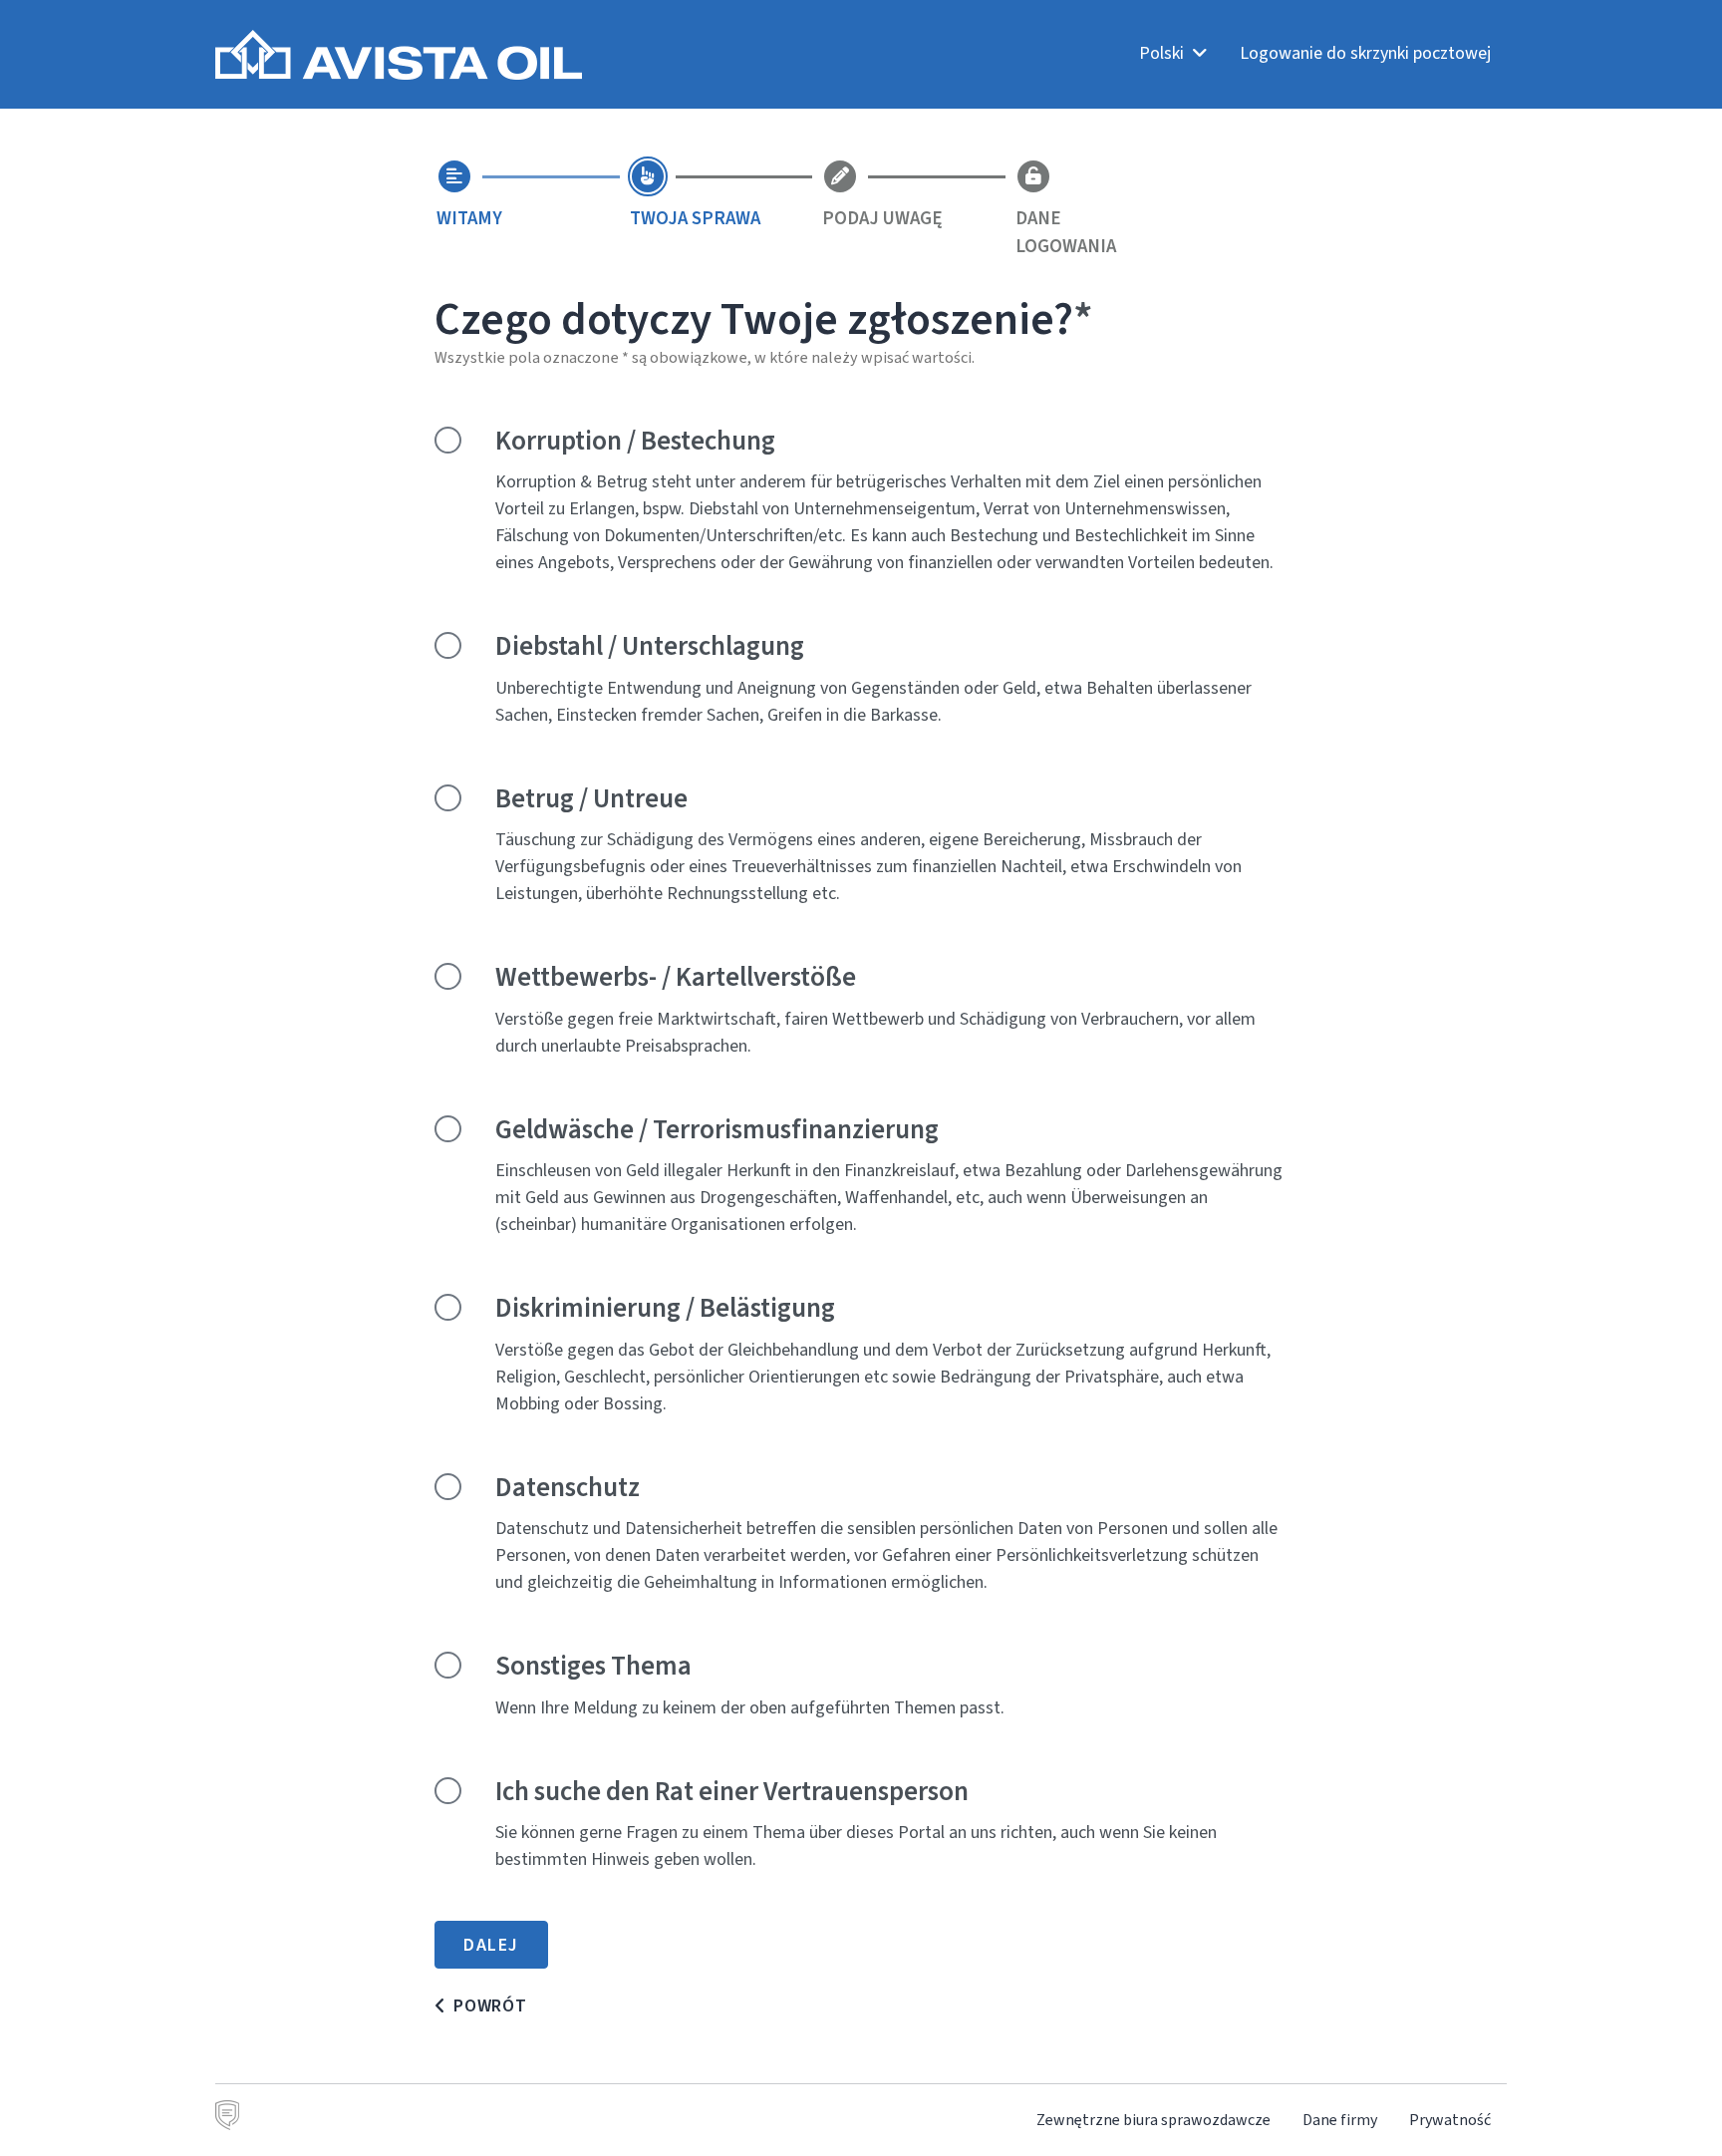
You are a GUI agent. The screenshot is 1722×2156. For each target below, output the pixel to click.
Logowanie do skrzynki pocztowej (1365, 53)
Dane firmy (1340, 2120)
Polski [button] (1163, 53)
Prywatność (1450, 2120)
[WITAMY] (454, 176)
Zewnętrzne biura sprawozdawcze (1153, 2120)
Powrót (490, 2005)
